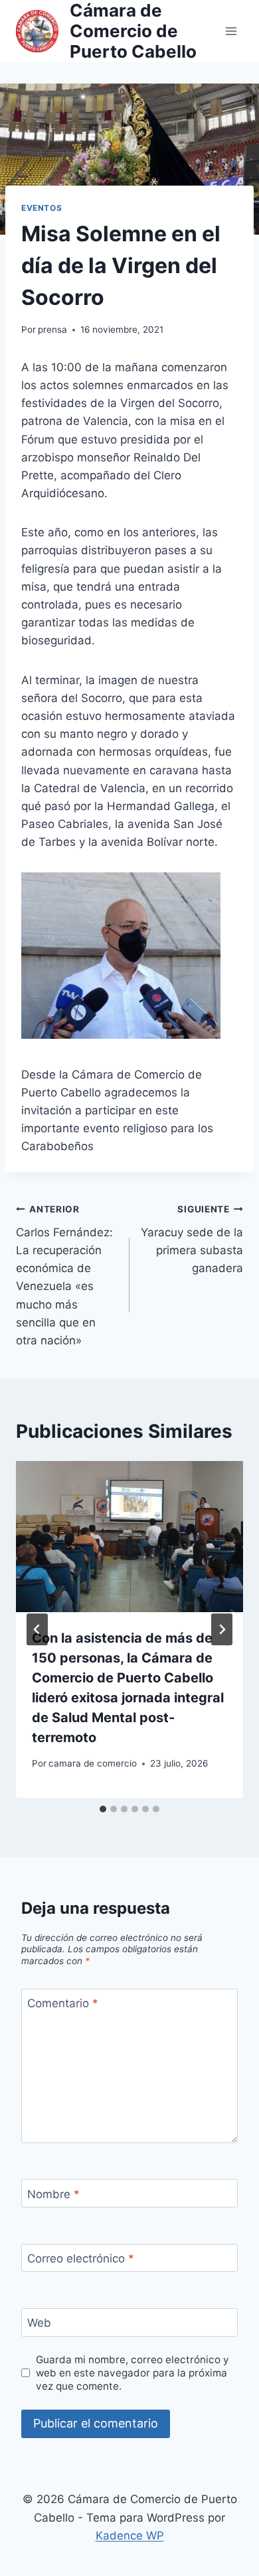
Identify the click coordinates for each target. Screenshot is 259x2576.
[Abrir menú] (231, 31)
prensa (52, 329)
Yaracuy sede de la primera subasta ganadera (192, 1239)
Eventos (42, 208)
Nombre (53, 2194)
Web (39, 2323)
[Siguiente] (222, 1629)
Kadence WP (130, 2536)
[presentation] (129, 1537)
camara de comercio (93, 1763)
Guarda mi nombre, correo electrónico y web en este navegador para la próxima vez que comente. (132, 2373)
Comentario (63, 2003)
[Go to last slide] (37, 1629)
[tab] (103, 1809)
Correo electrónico (81, 2258)
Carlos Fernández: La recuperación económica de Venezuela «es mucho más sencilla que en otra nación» (64, 1275)
